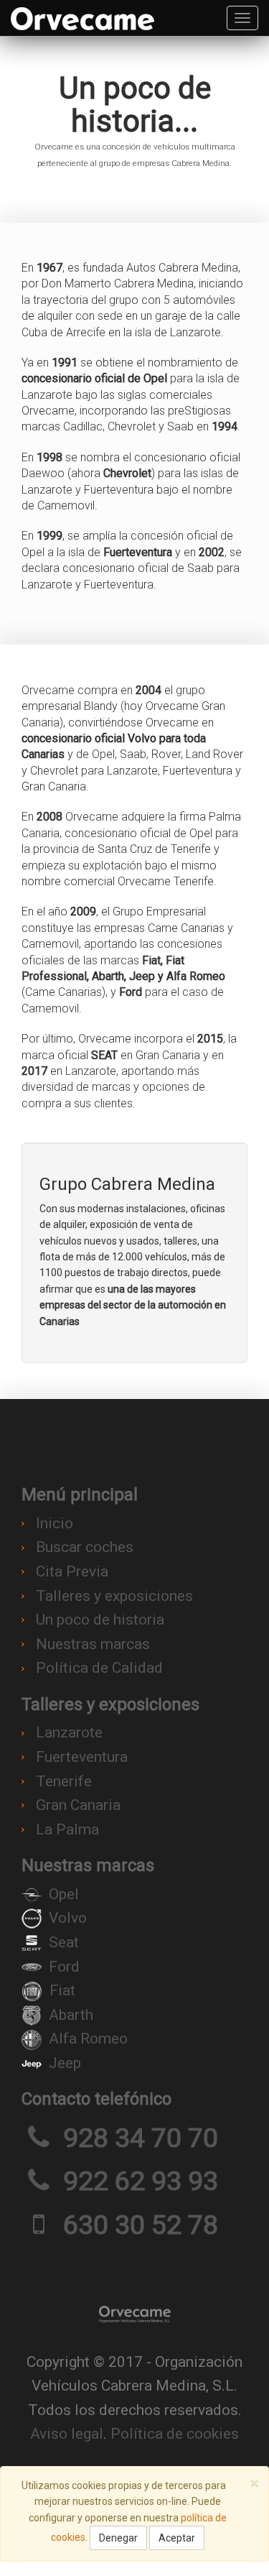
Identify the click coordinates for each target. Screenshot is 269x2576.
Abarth (71, 2015)
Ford (64, 1967)
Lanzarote (69, 1732)
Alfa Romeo (88, 2039)
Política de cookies (175, 2434)
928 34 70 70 (141, 2138)
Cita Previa (72, 1571)
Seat (64, 1942)
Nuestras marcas (93, 1644)
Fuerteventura (82, 1757)
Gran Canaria (78, 1805)
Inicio (55, 1523)
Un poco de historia (100, 1620)
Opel (64, 1894)
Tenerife (64, 1781)
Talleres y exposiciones (114, 1596)
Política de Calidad (99, 1668)
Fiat (62, 1990)
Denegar (118, 2538)
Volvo (68, 1918)
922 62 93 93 (141, 2181)
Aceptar (177, 2538)
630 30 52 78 (141, 2225)
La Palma (67, 1829)
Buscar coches (85, 1547)
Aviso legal (67, 2434)
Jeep (65, 2063)
